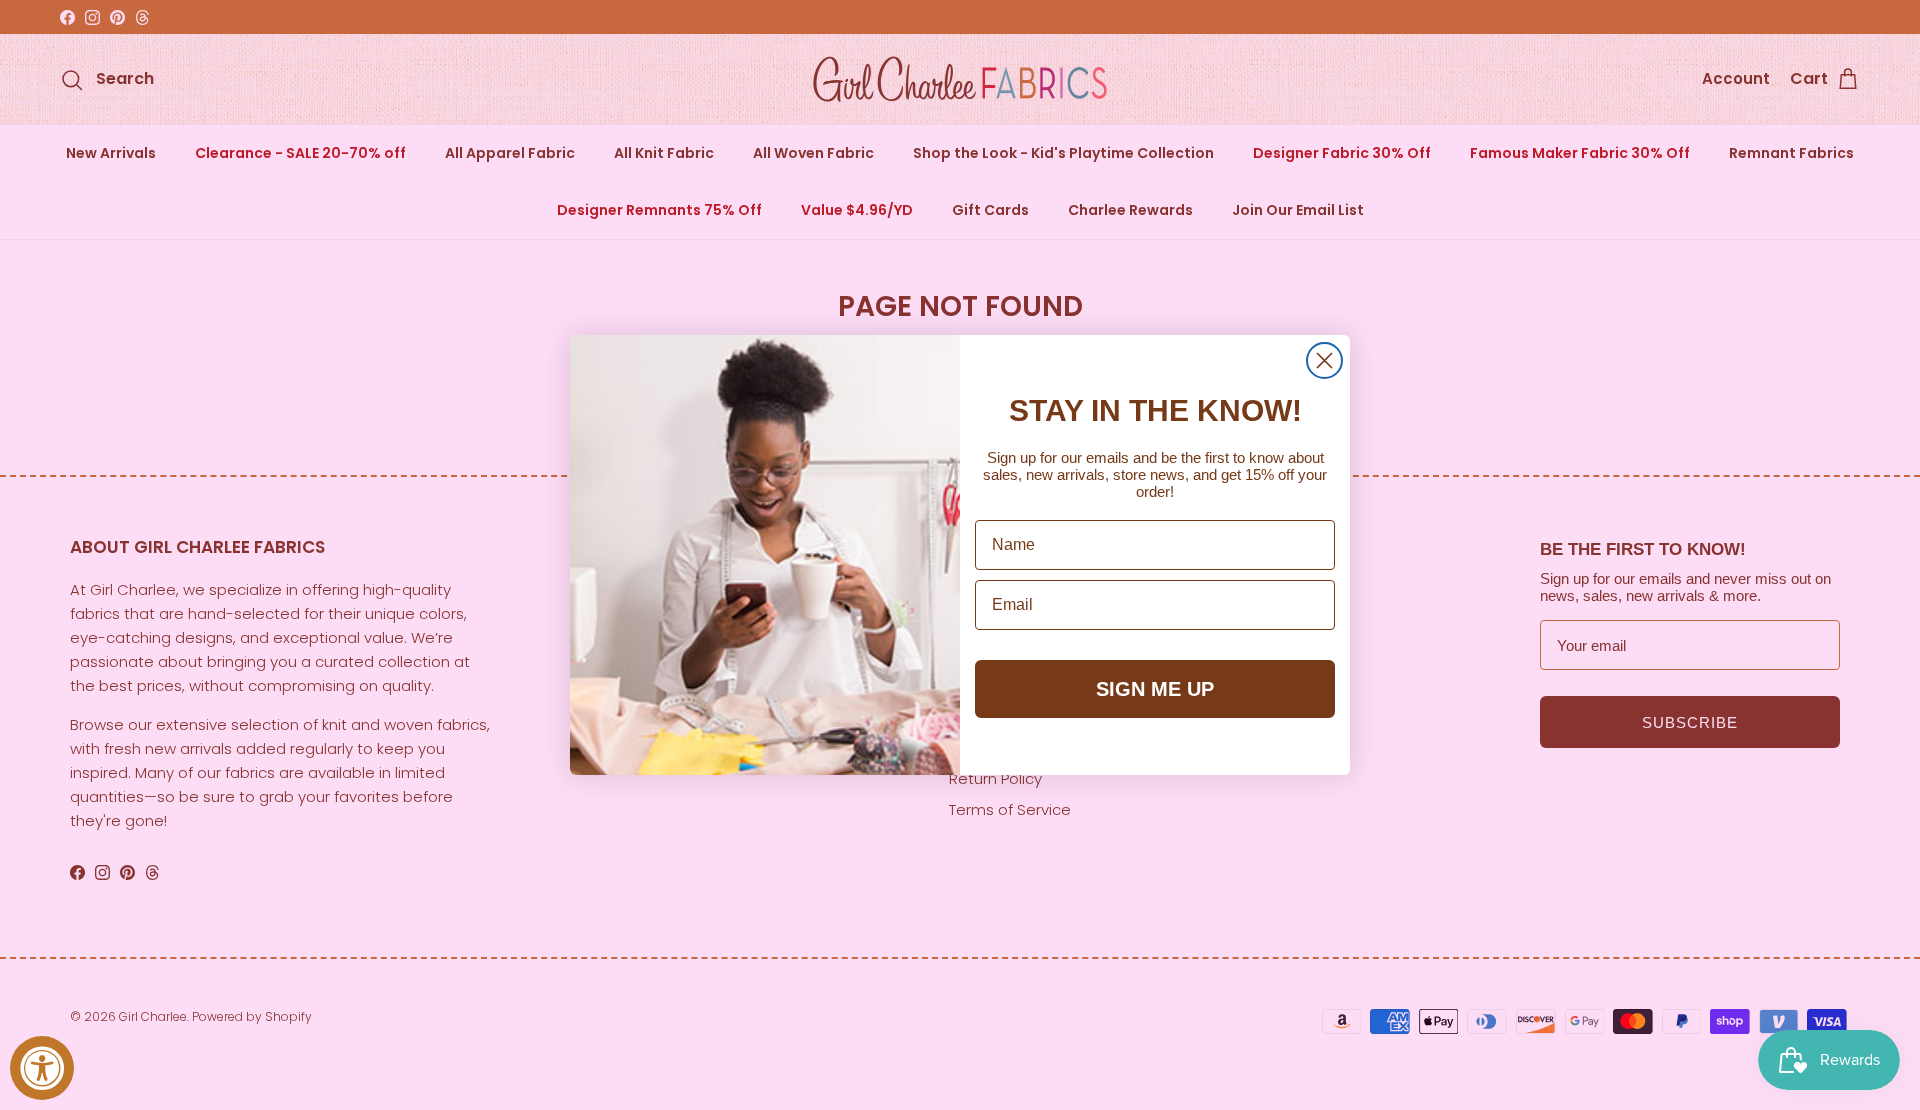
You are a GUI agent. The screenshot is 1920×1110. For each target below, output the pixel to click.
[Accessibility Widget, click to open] (42, 1068)
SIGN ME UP (1155, 689)
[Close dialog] (1324, 360)
